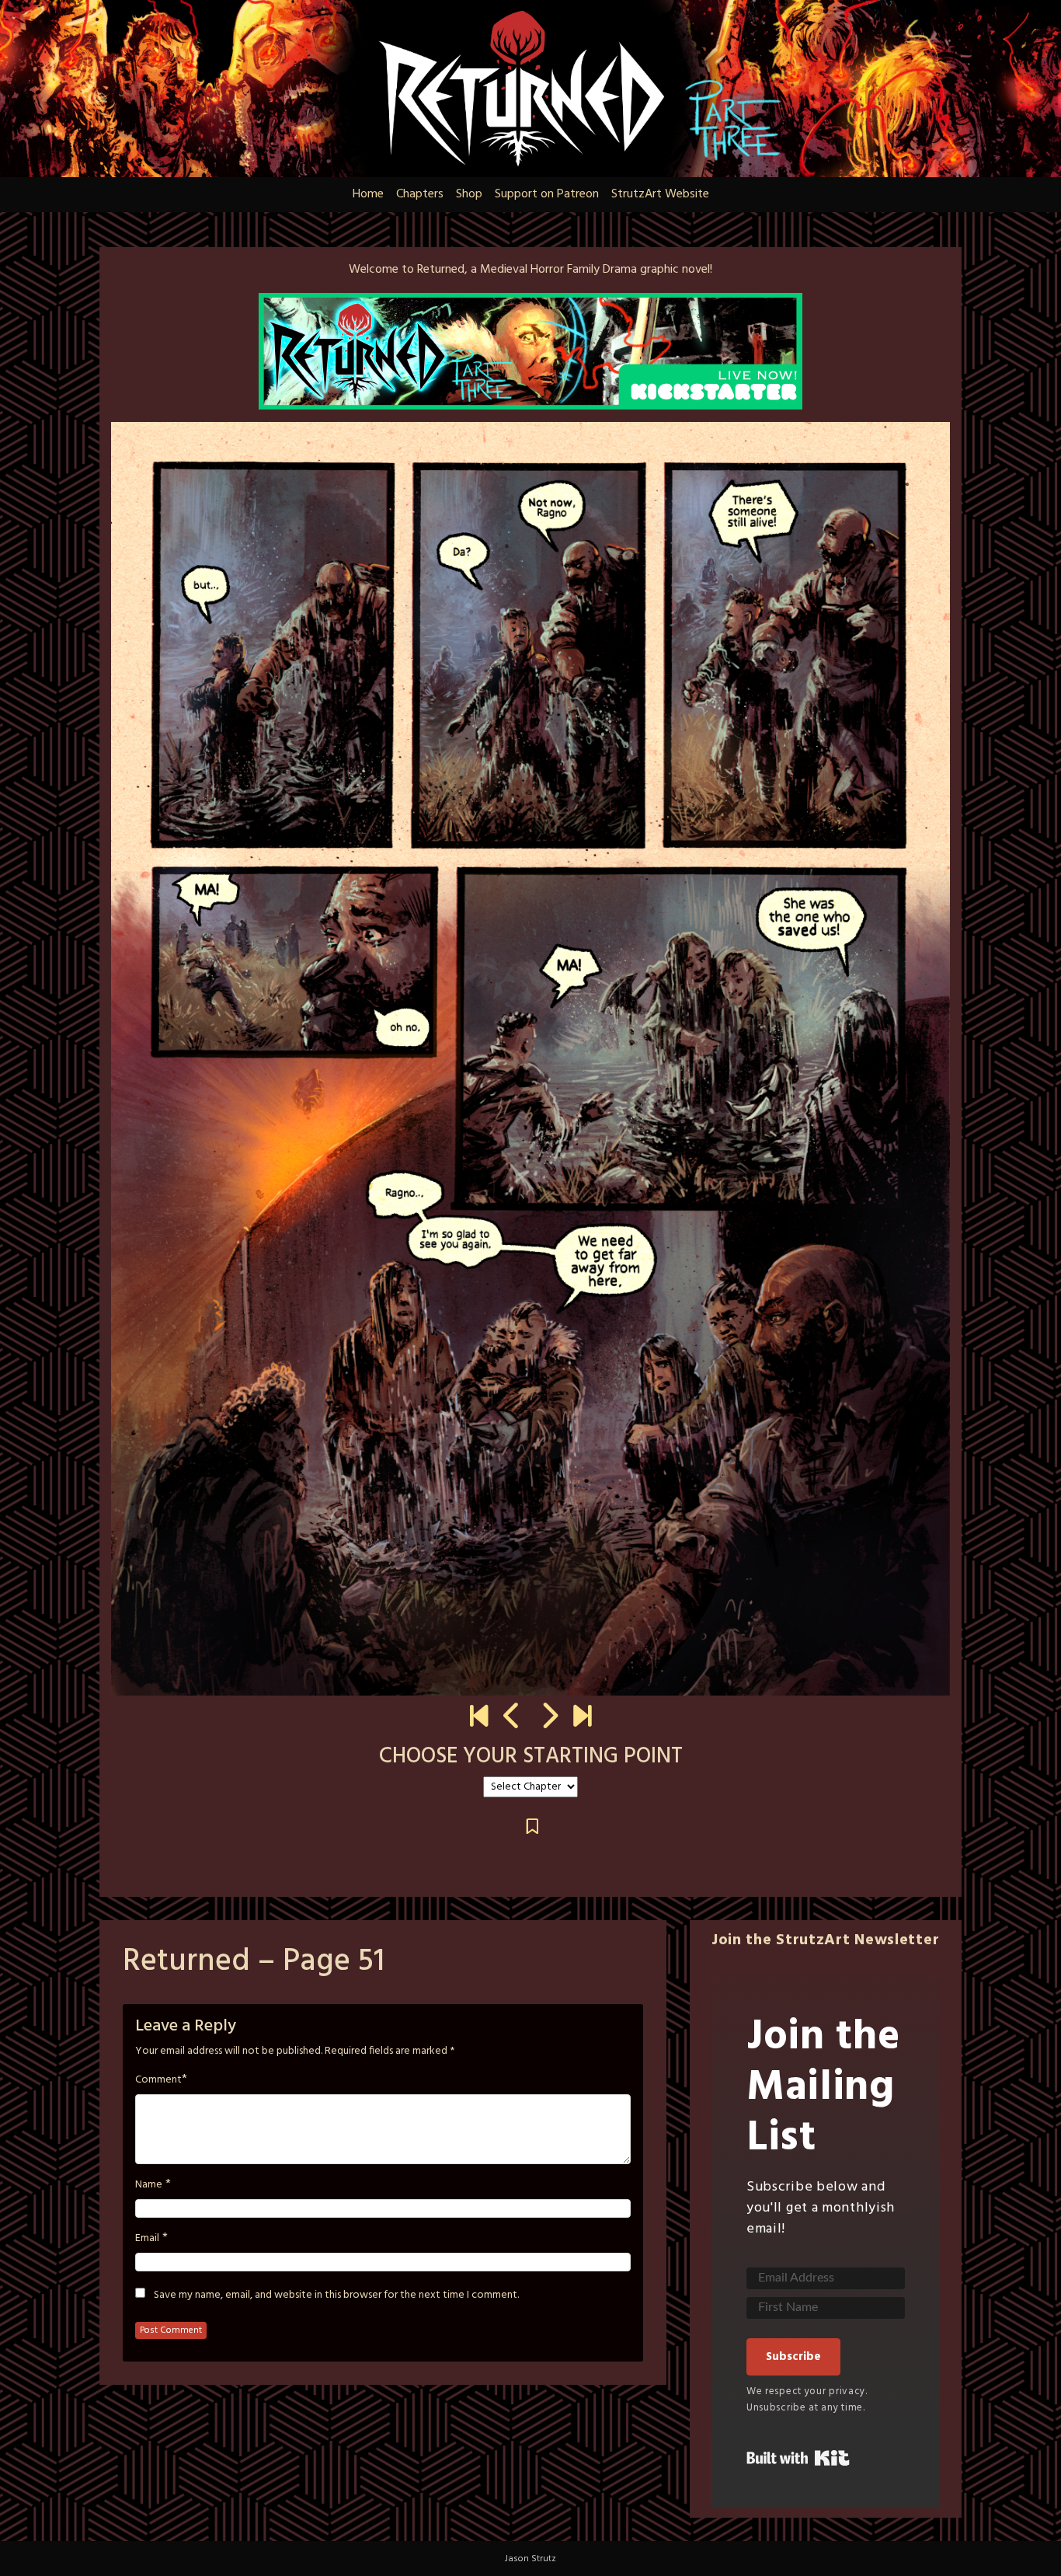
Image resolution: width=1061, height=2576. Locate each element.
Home (368, 194)
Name (149, 2185)
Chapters (420, 194)
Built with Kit (798, 2458)
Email (147, 2239)
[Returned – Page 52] (549, 1718)
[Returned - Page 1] (479, 1718)
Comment (158, 2080)
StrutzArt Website (660, 194)
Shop (469, 194)
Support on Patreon (547, 194)
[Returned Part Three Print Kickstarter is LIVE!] (582, 1718)
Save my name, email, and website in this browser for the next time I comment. (336, 2295)
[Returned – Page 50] (512, 1718)
